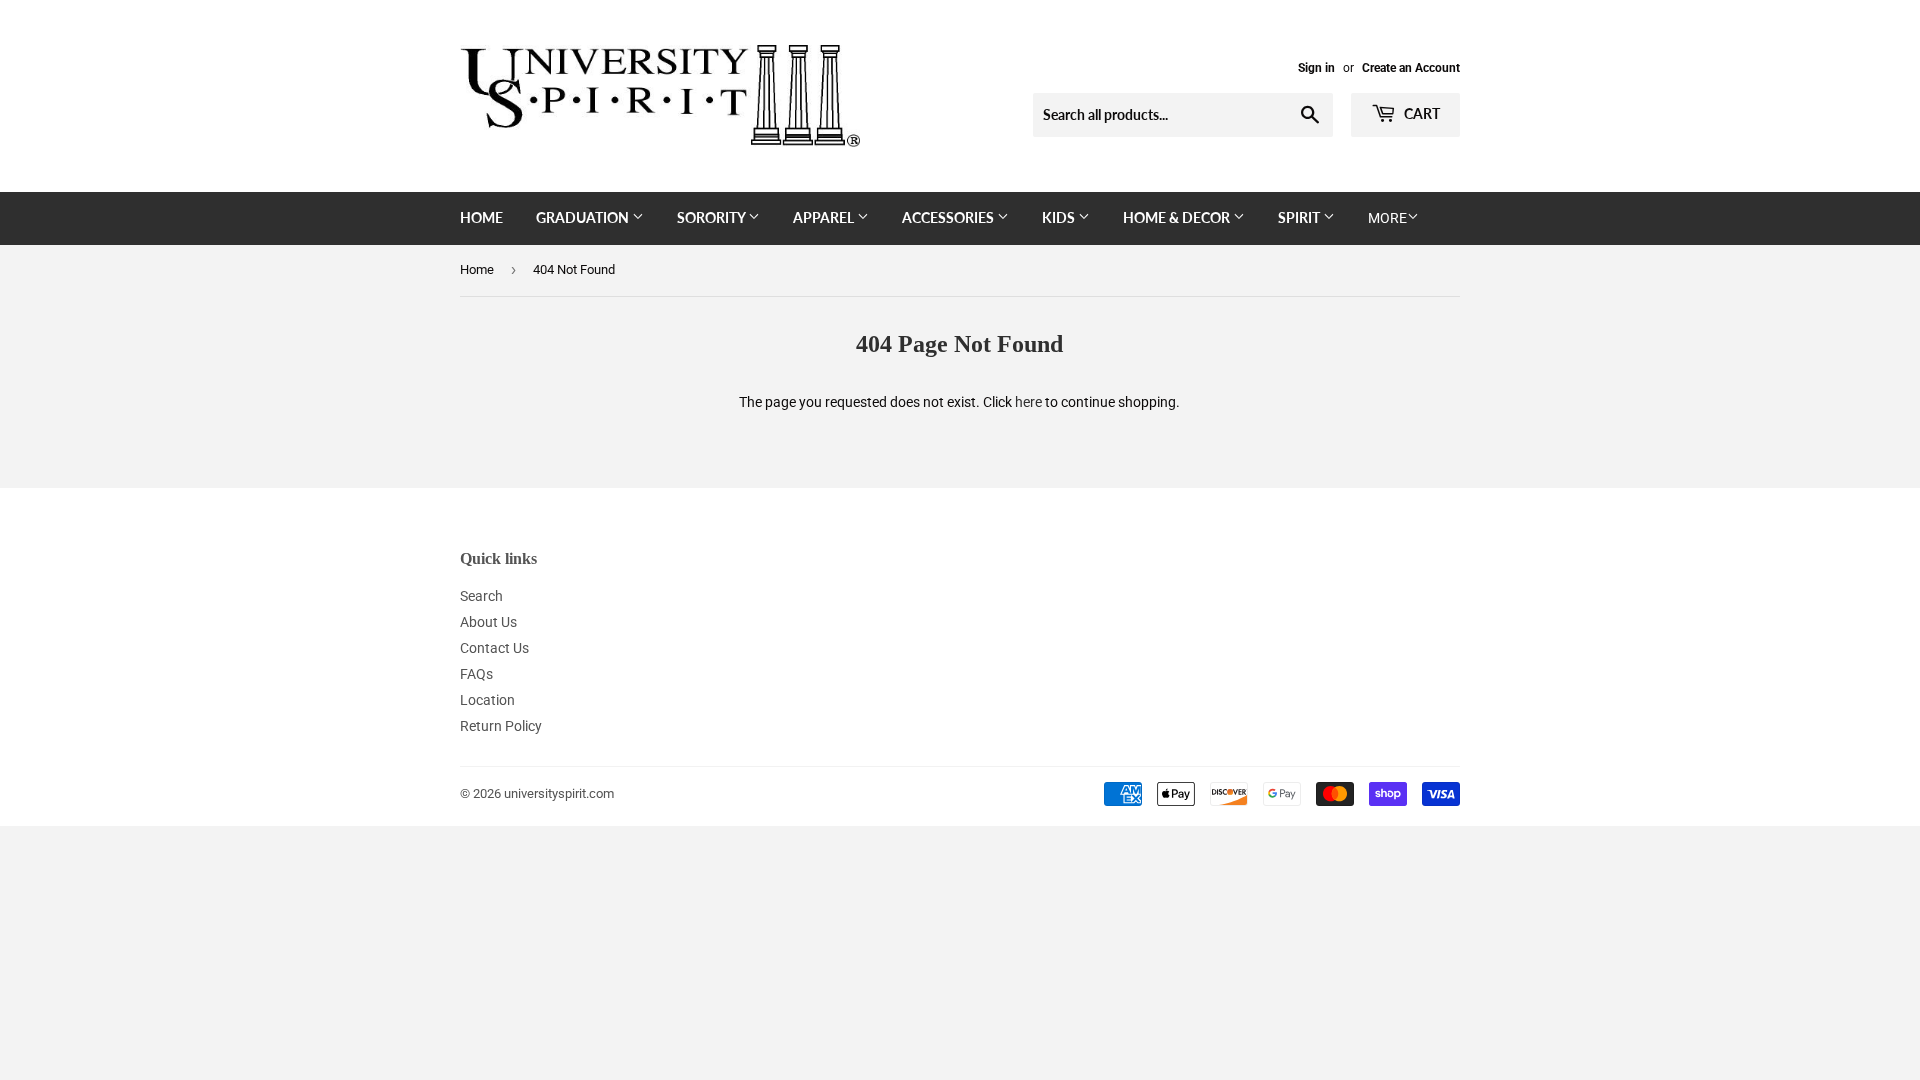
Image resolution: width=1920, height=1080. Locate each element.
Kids (1060, 217)
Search (481, 596)
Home (481, 217)
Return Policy (501, 726)
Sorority (712, 217)
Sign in (1316, 68)
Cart (1420, 113)
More (1387, 218)
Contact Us (494, 648)
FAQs (476, 674)
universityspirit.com (559, 793)
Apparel (825, 217)
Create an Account (1411, 68)
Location (487, 700)
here (1028, 402)
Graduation (584, 217)
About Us (488, 622)
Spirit (1300, 217)
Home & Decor (1178, 217)
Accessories (949, 217)
